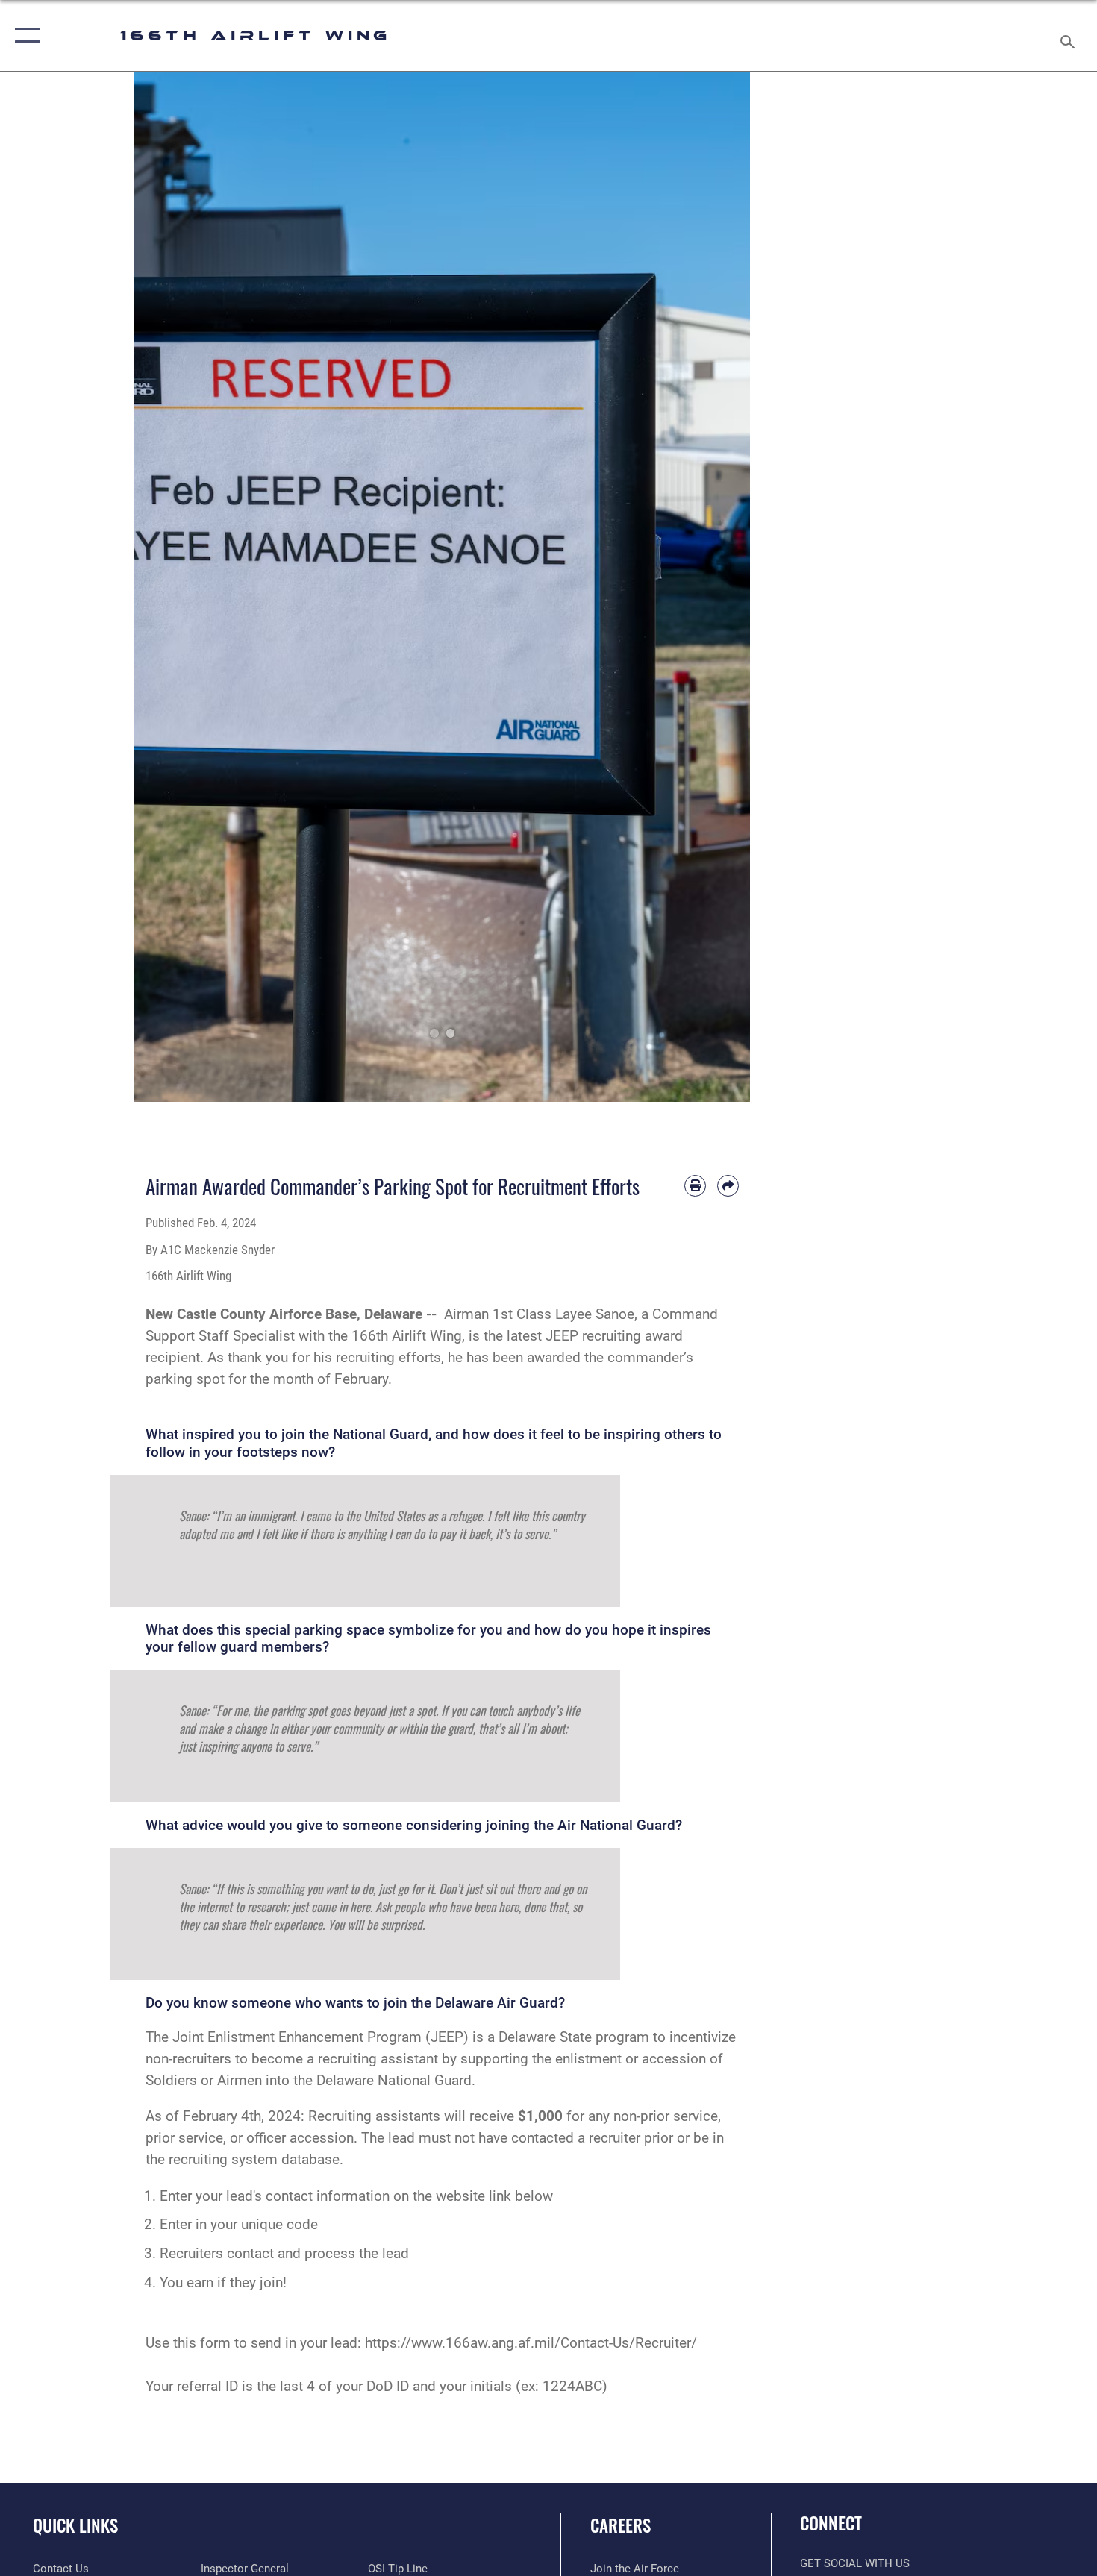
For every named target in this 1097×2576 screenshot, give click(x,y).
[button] (24, 35)
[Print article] (695, 1186)
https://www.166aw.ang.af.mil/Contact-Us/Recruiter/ (531, 2343)
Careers (621, 2525)
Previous (165, 587)
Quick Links (75, 2525)
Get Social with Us (855, 2563)
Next (720, 587)
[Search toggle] (1070, 35)
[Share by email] (728, 1186)
